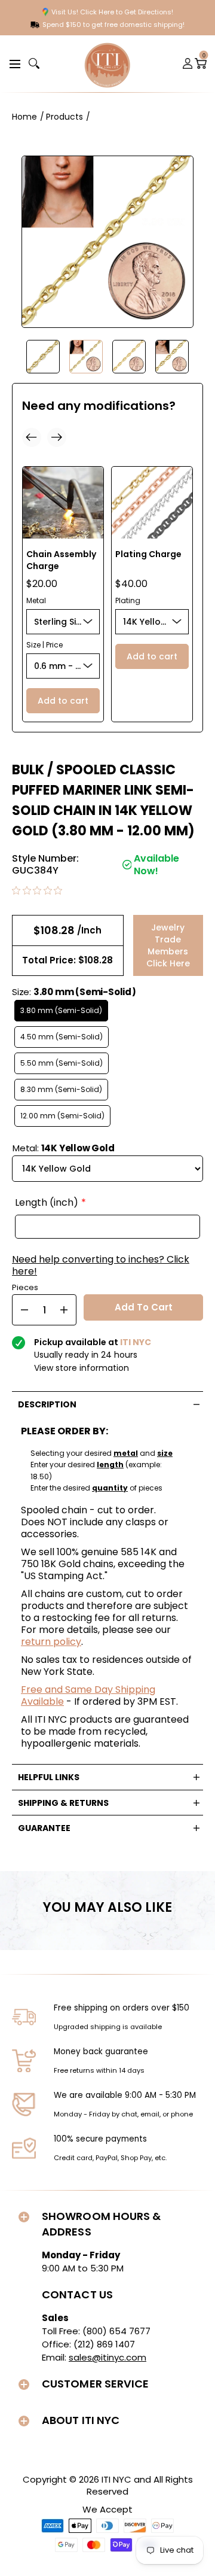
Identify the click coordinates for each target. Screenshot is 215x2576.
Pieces (25, 1286)
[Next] (197, 357)
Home (24, 117)
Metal (36, 600)
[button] (13, 63)
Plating (128, 600)
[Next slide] (57, 437)
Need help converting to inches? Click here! (101, 1266)
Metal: (64, 1148)
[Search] (34, 63)
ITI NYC (116, 2479)
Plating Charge (148, 554)
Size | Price (44, 645)
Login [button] (188, 63)
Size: (74, 992)
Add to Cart (144, 1307)
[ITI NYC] (107, 64)
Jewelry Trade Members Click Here (168, 945)
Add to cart (63, 701)
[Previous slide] (32, 437)
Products (64, 117)
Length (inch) (47, 1203)
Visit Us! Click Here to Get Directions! (112, 12)
